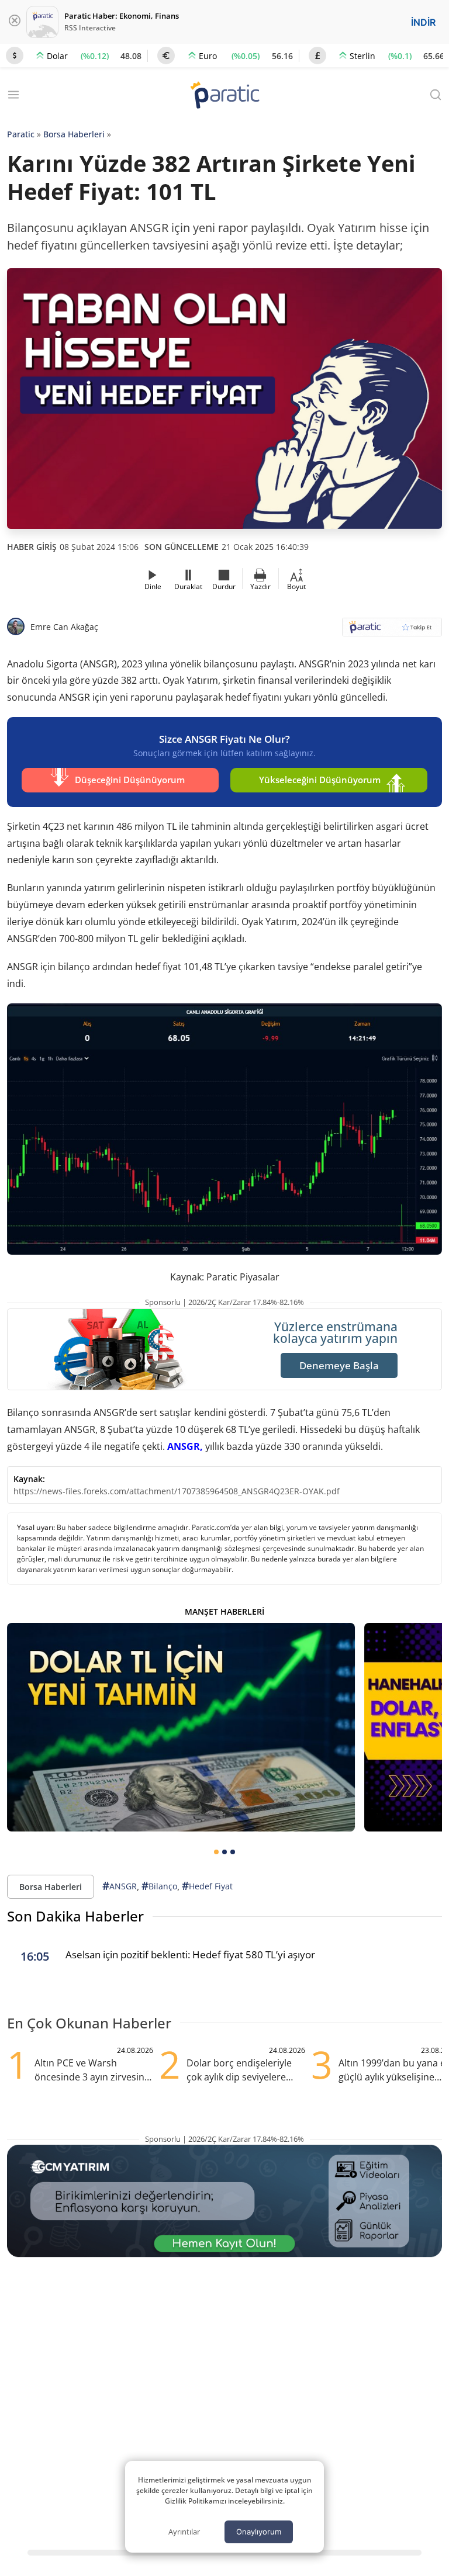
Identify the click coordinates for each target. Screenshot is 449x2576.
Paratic (21, 134)
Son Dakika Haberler (75, 1916)
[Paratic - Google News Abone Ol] (392, 631)
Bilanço (159, 1886)
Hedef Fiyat (207, 1886)
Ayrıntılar (184, 2532)
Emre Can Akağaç (64, 627)
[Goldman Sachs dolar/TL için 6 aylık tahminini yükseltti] (181, 1727)
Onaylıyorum (259, 2532)
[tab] (216, 1852)
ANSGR (120, 1886)
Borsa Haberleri (74, 134)
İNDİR (423, 22)
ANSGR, (185, 1446)
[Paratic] (224, 96)
